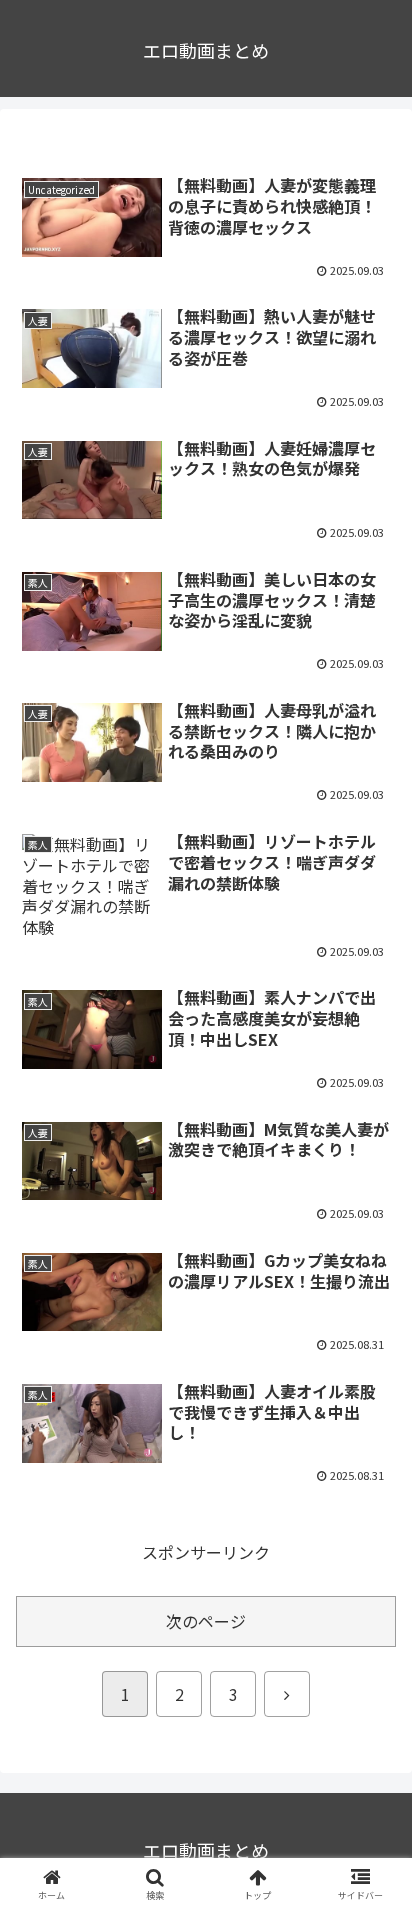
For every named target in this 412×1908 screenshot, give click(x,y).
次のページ (206, 1621)
